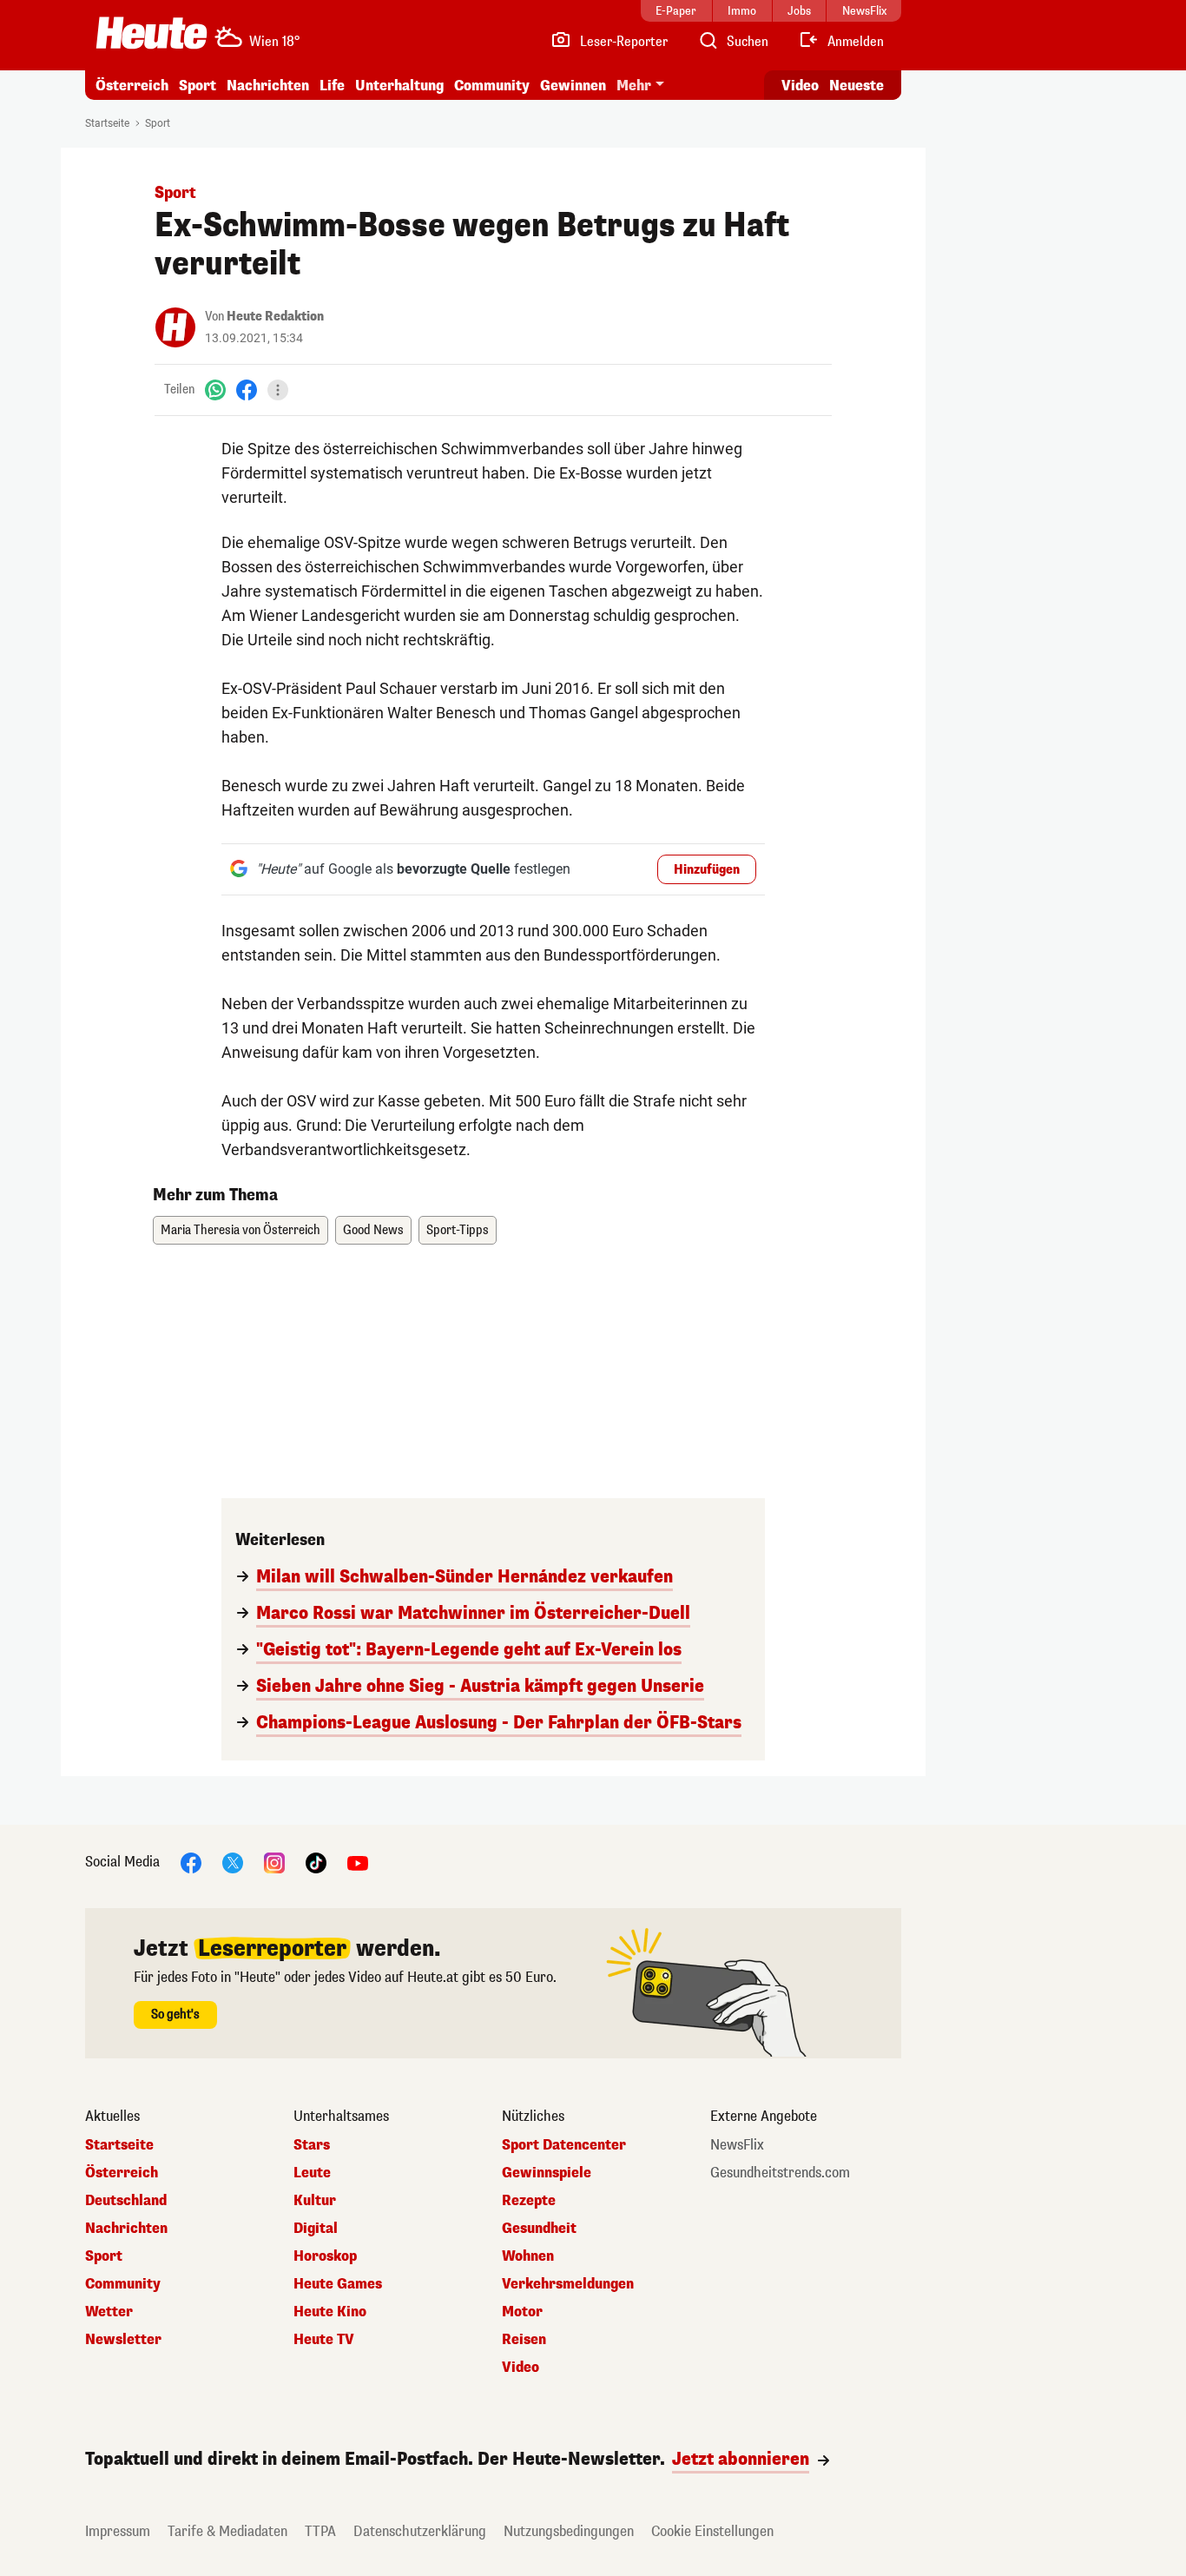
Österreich (132, 86)
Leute (312, 2173)
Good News (373, 1230)
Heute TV (324, 2340)
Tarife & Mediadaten (227, 2531)
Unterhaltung (399, 86)
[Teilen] (278, 390)
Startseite (107, 123)
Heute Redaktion (275, 317)
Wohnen (528, 2256)
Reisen (524, 2340)
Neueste (857, 86)
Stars (312, 2145)
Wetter (109, 2312)
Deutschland (126, 2201)
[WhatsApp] (215, 390)
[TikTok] (316, 1862)
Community (492, 86)
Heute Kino (330, 2312)
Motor (522, 2312)
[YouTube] (358, 1862)
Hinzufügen (707, 870)
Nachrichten (126, 2229)
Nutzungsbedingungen (569, 2531)
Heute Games (338, 2284)
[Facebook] (247, 390)
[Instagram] (274, 1862)
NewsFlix (737, 2145)
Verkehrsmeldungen (568, 2284)
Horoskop (325, 2256)
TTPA (320, 2531)
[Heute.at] (152, 33)
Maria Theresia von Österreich (240, 1230)
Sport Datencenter (564, 2145)
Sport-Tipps (458, 1230)
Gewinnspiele (547, 2173)
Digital (316, 2229)
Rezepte (529, 2201)
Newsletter (123, 2340)
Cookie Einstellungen (712, 2531)
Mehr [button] (634, 86)
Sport (198, 86)
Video (800, 86)
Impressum (118, 2531)
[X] (233, 1862)
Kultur (315, 2201)
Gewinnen (573, 86)
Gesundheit (539, 2229)
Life (332, 86)
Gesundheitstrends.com (780, 2173)
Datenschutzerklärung (420, 2531)
